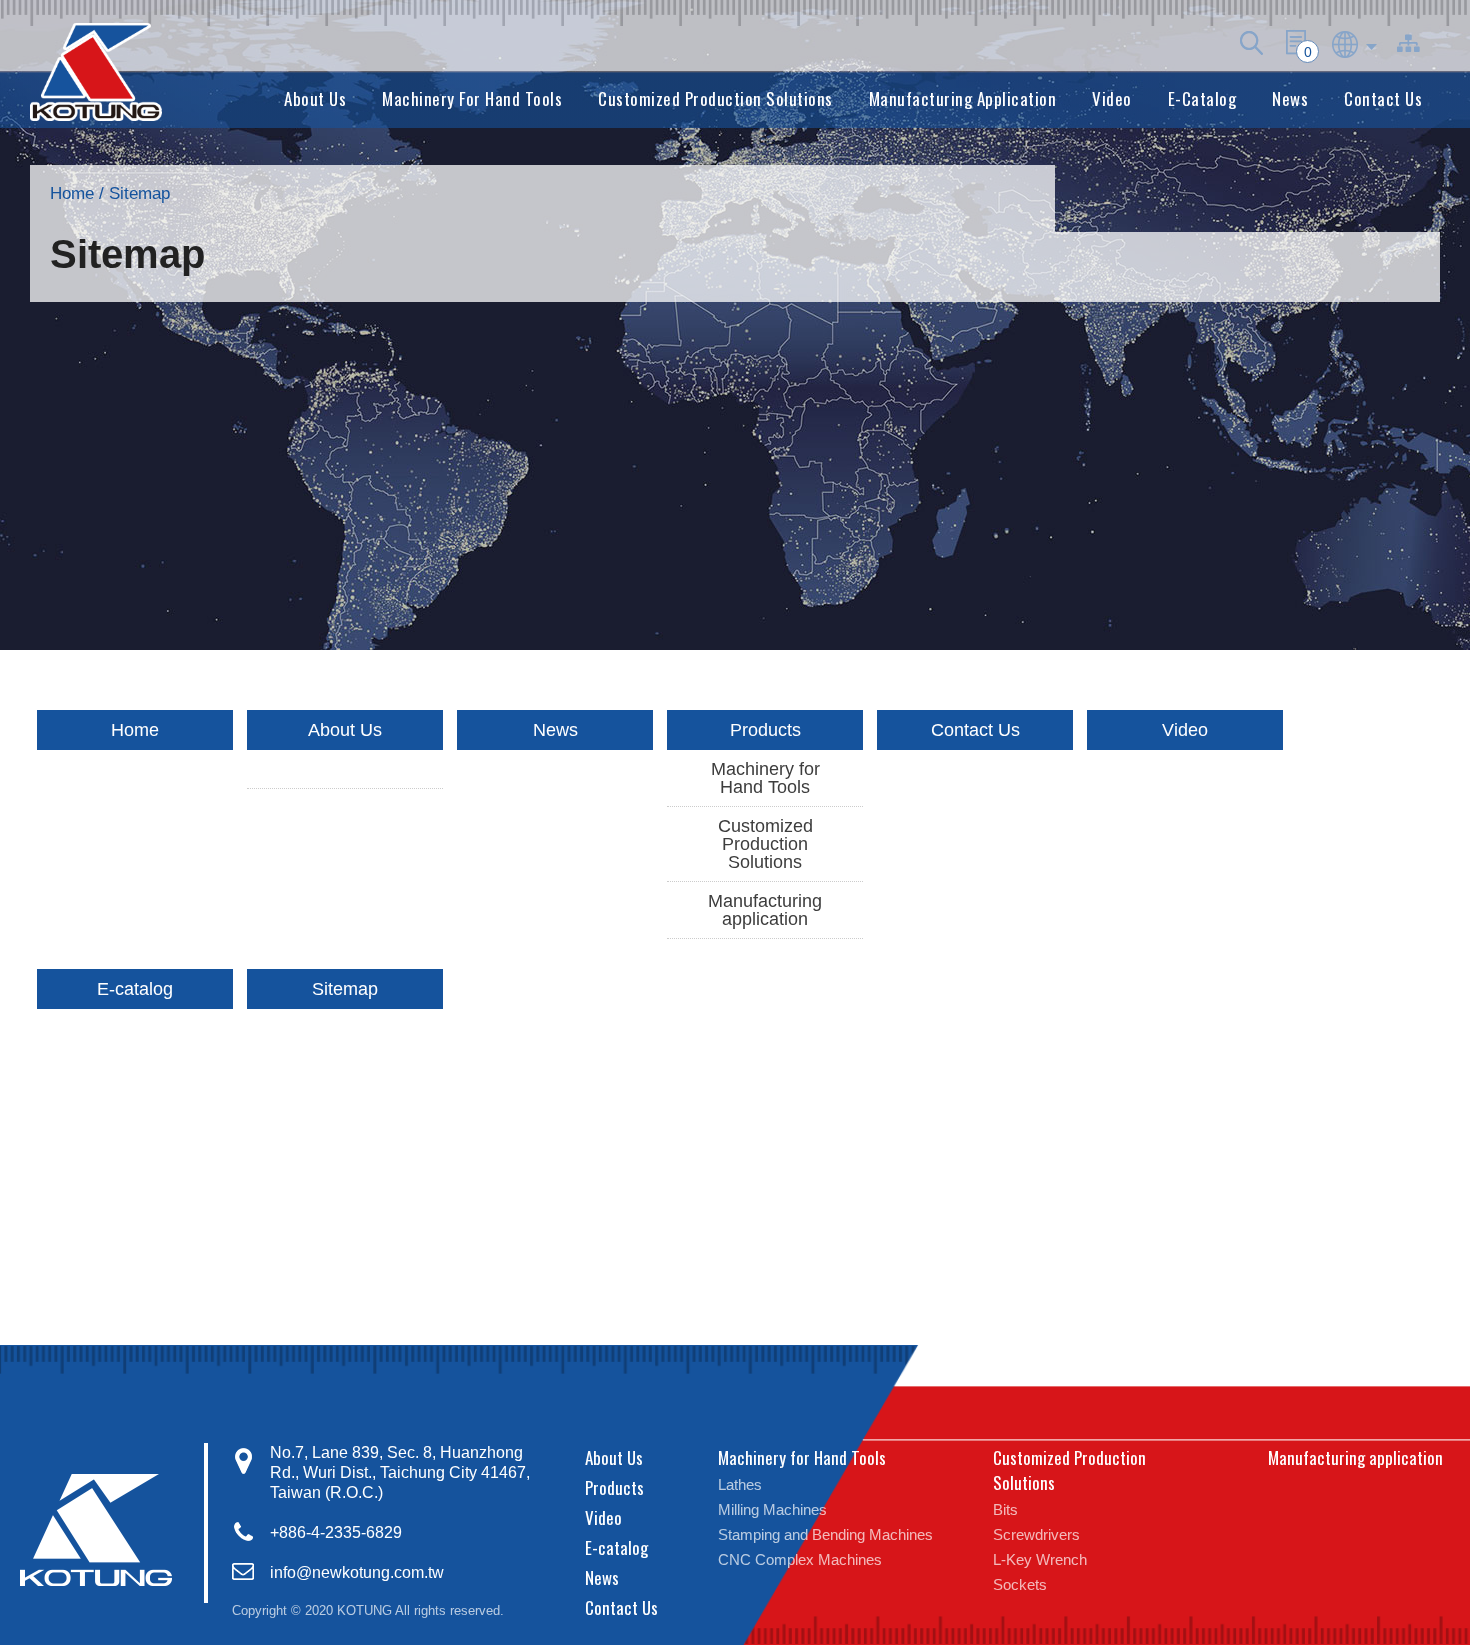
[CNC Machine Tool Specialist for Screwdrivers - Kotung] (96, 72)
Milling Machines (772, 1509)
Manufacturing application (963, 98)
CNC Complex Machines (800, 1559)
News (1290, 98)
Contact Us (1383, 98)
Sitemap (345, 989)
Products (765, 730)
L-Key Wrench (1040, 1559)
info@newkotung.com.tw (357, 1572)
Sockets (1020, 1584)
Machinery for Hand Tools (472, 98)
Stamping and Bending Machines (825, 1534)
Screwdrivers (1036, 1534)
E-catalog (1202, 98)
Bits (1005, 1509)
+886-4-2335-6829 (336, 1532)
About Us (315, 98)
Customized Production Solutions (715, 98)
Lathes (740, 1484)
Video (1112, 98)
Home (72, 193)
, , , (400, 1472)
